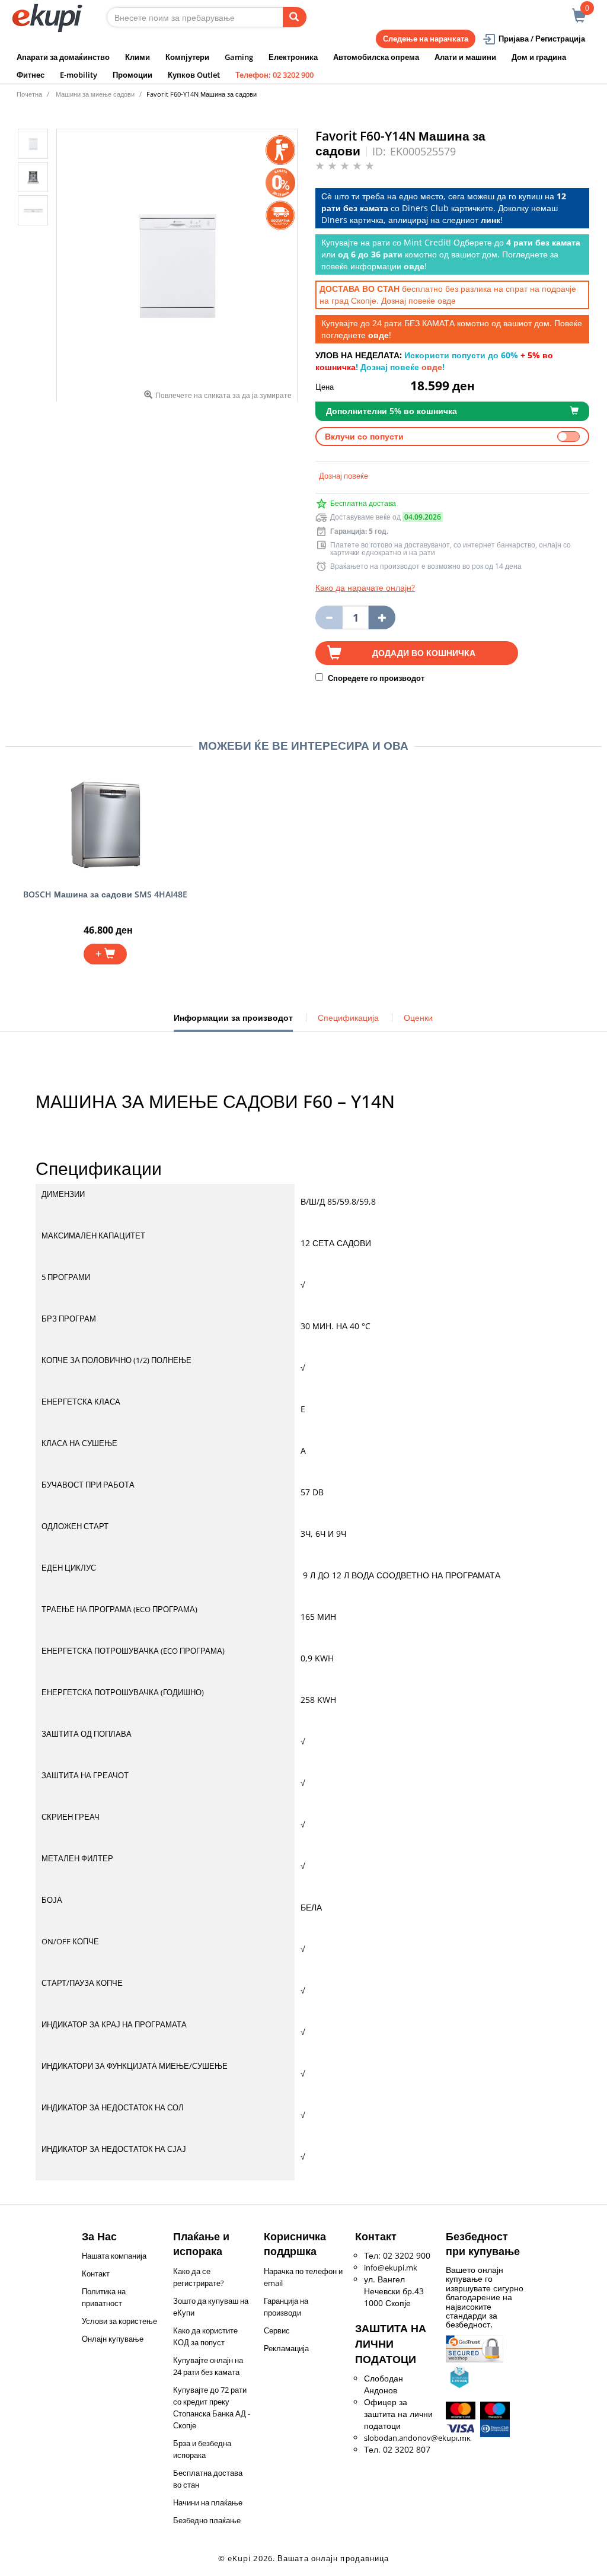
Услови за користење (119, 2321)
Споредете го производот (375, 678)
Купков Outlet (194, 75)
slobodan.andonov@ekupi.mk (417, 2438)
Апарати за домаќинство (63, 57)
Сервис (277, 2330)
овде (447, 300)
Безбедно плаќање (207, 2520)
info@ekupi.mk (391, 2268)
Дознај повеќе (344, 476)
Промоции (132, 75)
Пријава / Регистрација (542, 39)
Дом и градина (539, 57)
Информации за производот (233, 1022)
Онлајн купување (113, 2339)
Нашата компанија (114, 2256)
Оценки (418, 1018)
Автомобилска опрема (376, 57)
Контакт (96, 2273)
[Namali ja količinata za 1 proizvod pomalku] (382, 617)
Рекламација (286, 2348)
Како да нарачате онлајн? (365, 588)
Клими (138, 57)
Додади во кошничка (424, 653)
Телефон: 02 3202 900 (274, 75)
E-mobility (79, 75)
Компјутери (187, 57)
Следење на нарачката (426, 39)
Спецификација (348, 1018)
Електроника (293, 57)
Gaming (239, 57)
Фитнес (31, 75)
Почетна (29, 94)
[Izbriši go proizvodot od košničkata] (329, 617)
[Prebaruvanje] (295, 17)
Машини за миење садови (95, 94)
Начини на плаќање (208, 2502)
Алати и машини (465, 57)
